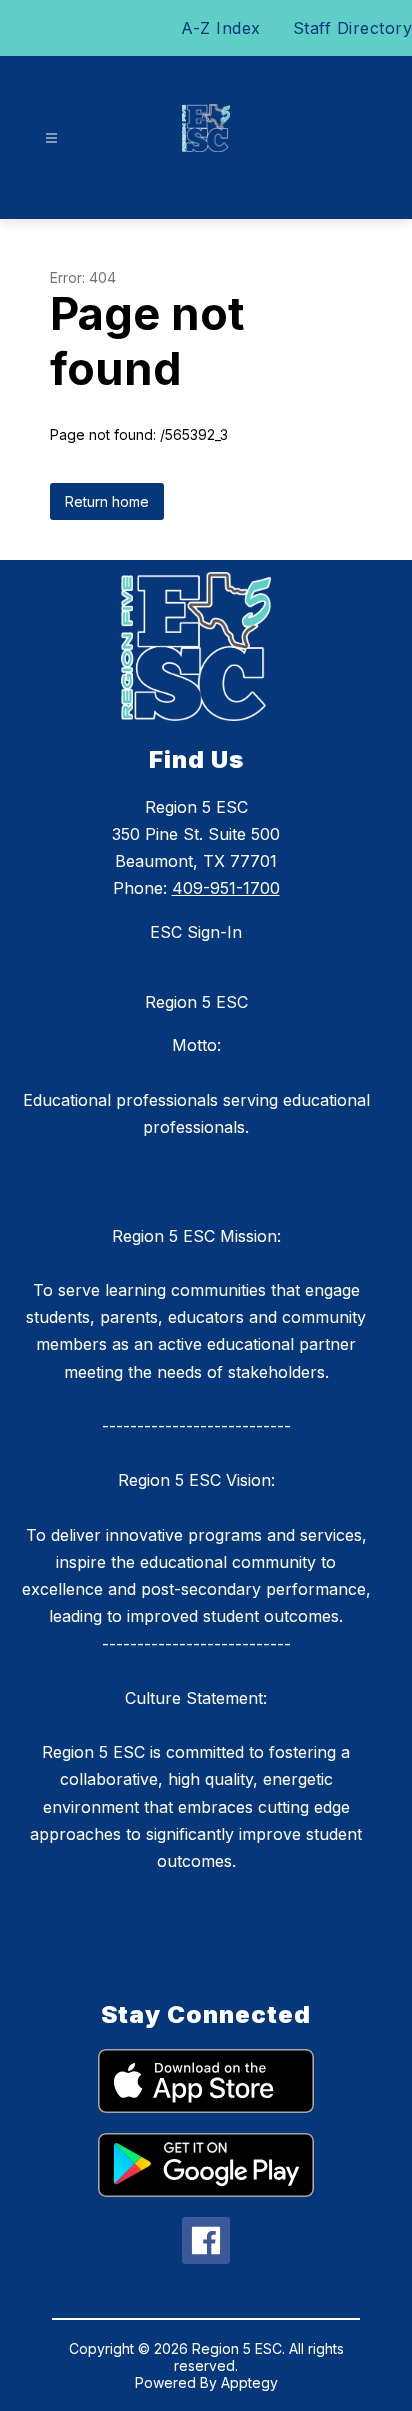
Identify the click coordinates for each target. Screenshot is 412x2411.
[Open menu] (51, 138)
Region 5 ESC (196, 1002)
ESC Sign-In (196, 932)
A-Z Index (221, 28)
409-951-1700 (226, 888)
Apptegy (249, 2382)
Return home (107, 501)
